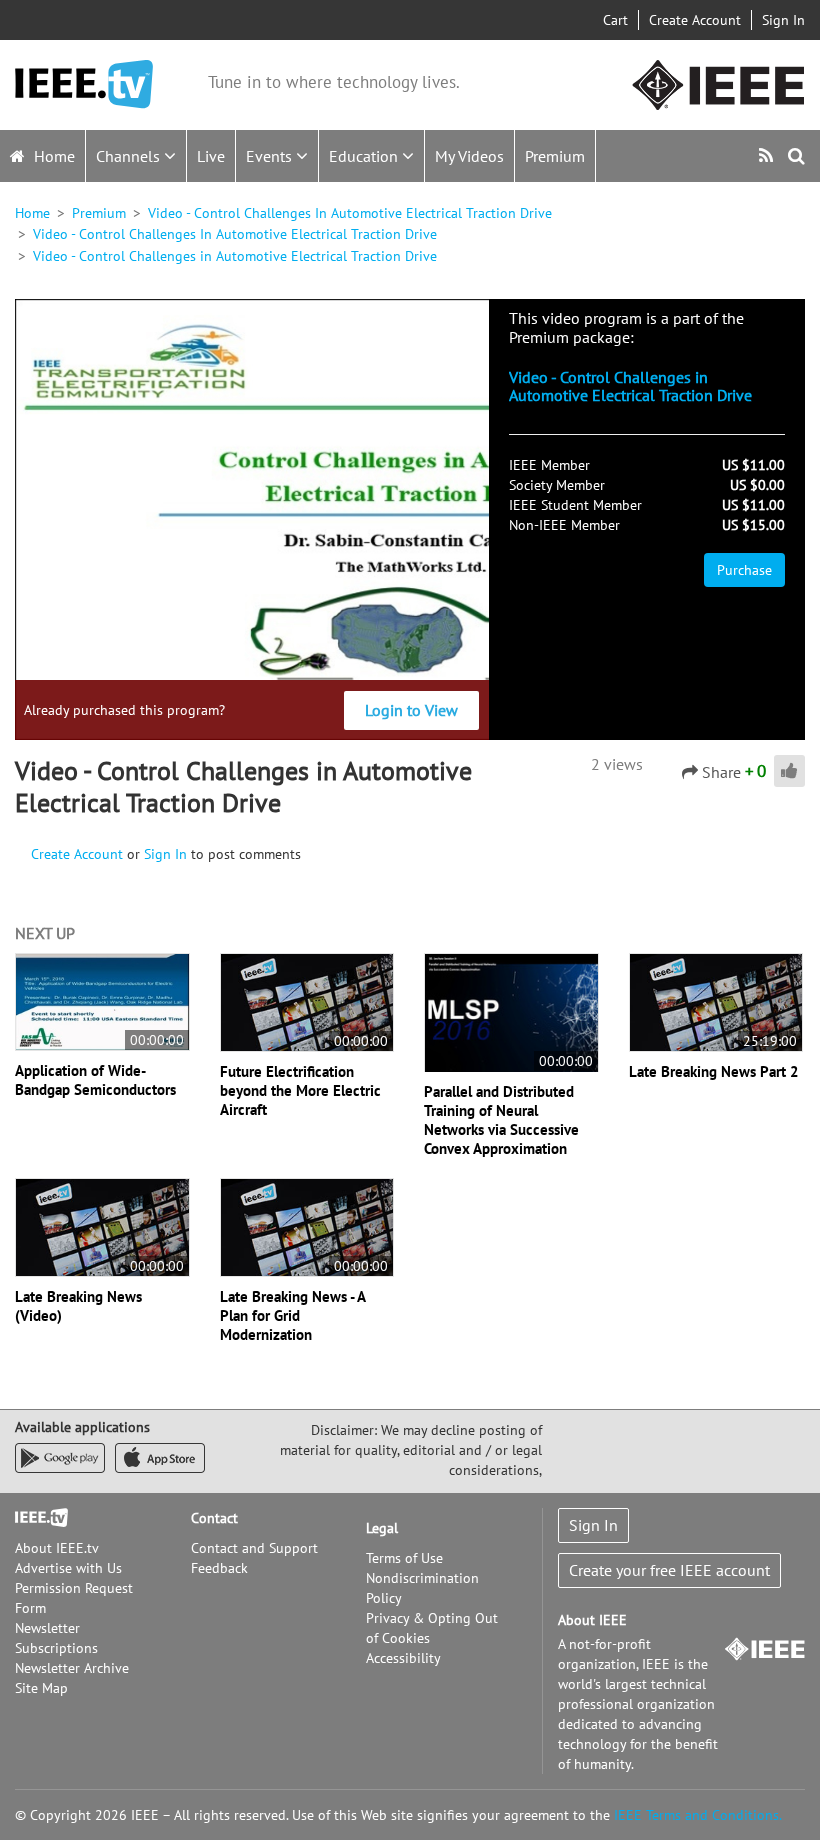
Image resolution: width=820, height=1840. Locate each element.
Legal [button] (382, 1528)
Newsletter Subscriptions (56, 1638)
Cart (615, 20)
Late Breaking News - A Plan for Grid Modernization (292, 1315)
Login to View (411, 710)
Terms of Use (404, 1558)
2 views (617, 764)
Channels (130, 156)
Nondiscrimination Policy (422, 1588)
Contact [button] (214, 1518)
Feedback (219, 1568)
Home (52, 156)
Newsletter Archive (72, 1668)
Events (271, 156)
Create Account (695, 20)
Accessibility (403, 1658)
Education (365, 156)
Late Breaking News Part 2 (714, 1071)
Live (211, 156)
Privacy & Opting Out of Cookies (432, 1628)
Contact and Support (254, 1548)
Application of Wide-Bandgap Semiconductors (95, 1080)
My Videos (469, 156)
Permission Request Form (74, 1598)
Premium (555, 156)
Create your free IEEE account (669, 1570)
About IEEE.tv (57, 1548)
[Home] (84, 84)
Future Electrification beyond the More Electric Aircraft (300, 1090)
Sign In (783, 20)
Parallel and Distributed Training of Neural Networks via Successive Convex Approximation (501, 1120)
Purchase (744, 570)
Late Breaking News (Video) (78, 1306)
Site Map (41, 1688)
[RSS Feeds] (768, 155)
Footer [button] (35, 1518)
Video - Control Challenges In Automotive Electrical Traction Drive (350, 213)
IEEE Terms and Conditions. (698, 1815)
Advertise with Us (68, 1568)
